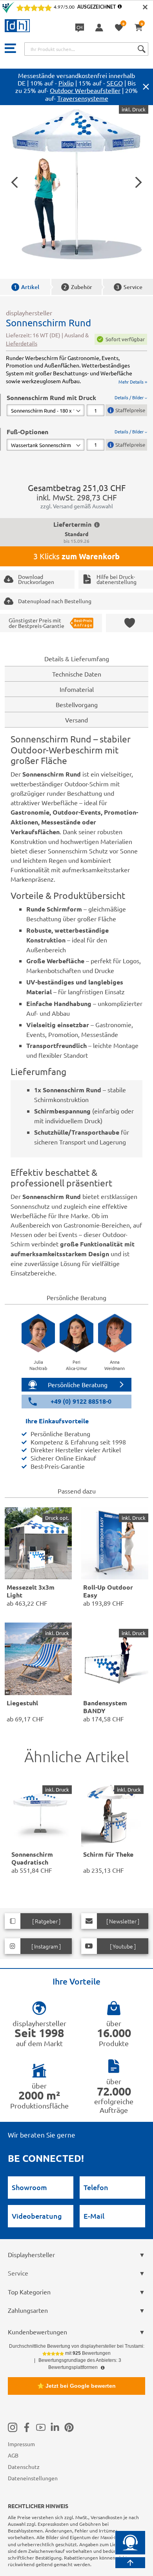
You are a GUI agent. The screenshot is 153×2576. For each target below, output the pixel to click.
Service (129, 287)
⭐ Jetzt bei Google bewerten (76, 2386)
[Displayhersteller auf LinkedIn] (55, 2427)
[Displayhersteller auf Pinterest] (69, 2427)
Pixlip (66, 83)
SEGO (115, 83)
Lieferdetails (22, 343)
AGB (13, 2455)
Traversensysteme (83, 98)
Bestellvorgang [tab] (77, 704)
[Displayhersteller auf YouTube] (41, 2427)
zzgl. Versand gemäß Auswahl (77, 506)
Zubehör (78, 287)
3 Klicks (76, 556)
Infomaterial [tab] (77, 689)
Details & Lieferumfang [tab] (77, 659)
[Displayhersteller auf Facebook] (27, 2427)
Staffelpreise (130, 410)
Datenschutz (24, 2467)
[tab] (77, 405)
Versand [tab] (76, 720)
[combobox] (86, 49)
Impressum (21, 2444)
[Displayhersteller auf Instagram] (13, 2427)
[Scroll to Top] (130, 2563)
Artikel (26, 287)
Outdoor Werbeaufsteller (85, 90)
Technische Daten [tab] (77, 674)
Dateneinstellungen (33, 2478)
